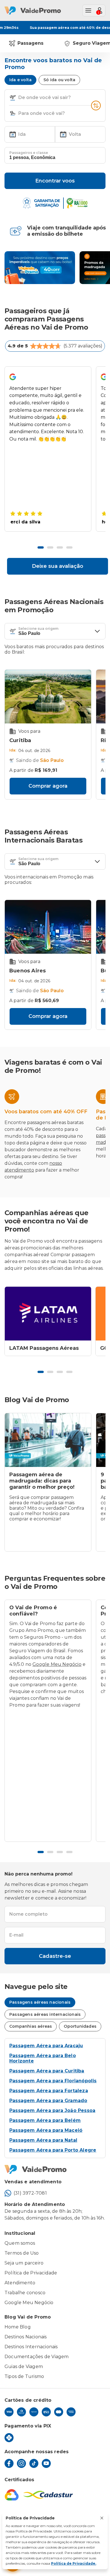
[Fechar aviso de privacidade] (102, 2518)
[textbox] (55, 97)
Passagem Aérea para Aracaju (46, 2046)
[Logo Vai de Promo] (55, 2169)
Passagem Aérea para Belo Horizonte (43, 2058)
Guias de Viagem (24, 2366)
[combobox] (54, 98)
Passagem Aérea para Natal (43, 2140)
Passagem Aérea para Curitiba (47, 2071)
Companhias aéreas (31, 2026)
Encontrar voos (55, 181)
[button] (13, 98)
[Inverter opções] (96, 106)
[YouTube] (46, 2463)
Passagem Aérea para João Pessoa (52, 2110)
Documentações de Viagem (37, 2357)
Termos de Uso (22, 2253)
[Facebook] (9, 2463)
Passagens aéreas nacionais (40, 2002)
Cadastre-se (55, 1956)
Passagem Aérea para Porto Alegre (53, 2150)
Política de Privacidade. (74, 2563)
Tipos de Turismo (24, 2376)
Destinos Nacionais (26, 2337)
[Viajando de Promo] (40, 268)
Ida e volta (20, 80)
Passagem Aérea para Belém (45, 2120)
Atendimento (20, 2283)
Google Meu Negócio (57, 1664)
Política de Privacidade (31, 2273)
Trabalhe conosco (25, 2293)
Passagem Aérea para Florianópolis (53, 2081)
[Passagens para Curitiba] (48, 697)
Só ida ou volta (59, 80)
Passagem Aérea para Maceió (46, 2130)
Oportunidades (80, 2026)
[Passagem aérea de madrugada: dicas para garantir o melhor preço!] (48, 1440)
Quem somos (20, 2243)
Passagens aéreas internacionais (45, 2014)
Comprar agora (48, 786)
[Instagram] (21, 2463)
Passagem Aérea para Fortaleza (49, 2091)
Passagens (30, 43)
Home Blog (18, 2327)
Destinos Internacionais (31, 2347)
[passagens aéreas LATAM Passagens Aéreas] (48, 1314)
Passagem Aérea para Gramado (48, 2101)
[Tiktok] (34, 2463)
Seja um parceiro (24, 2263)
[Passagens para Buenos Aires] (48, 927)
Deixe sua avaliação (58, 566)
